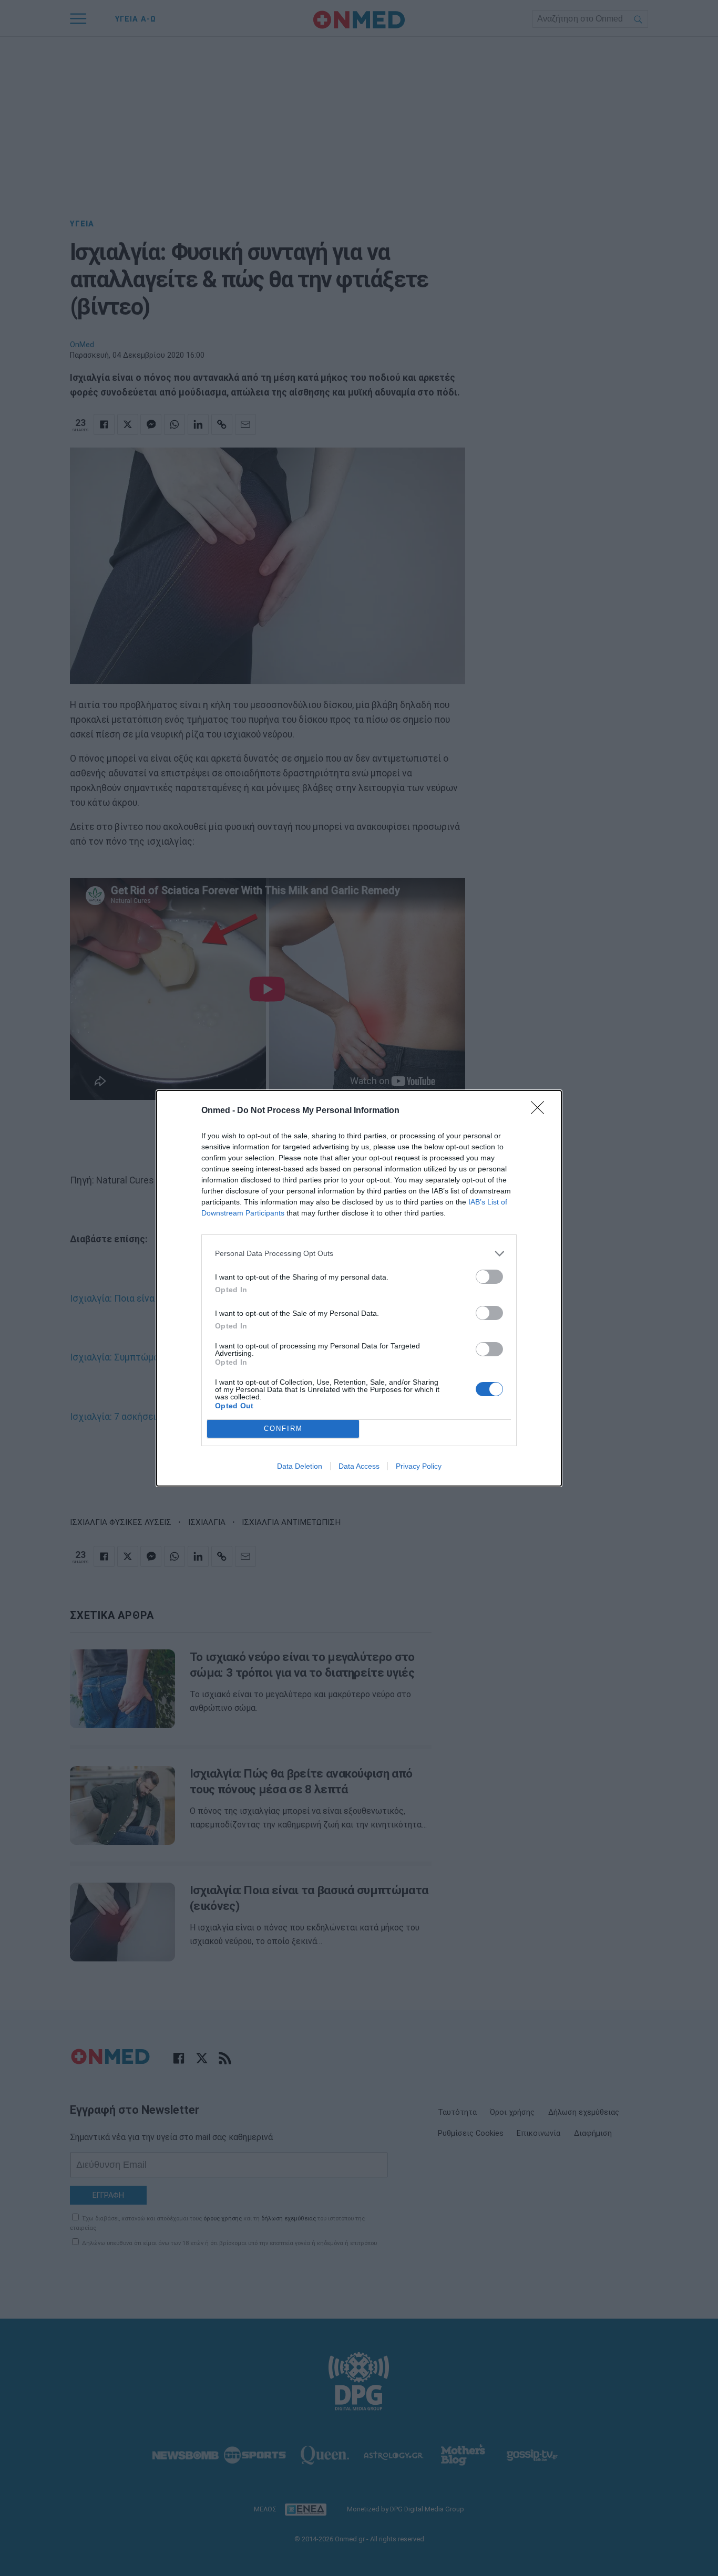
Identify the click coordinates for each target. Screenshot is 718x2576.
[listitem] (359, 1254)
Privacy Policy (419, 1466)
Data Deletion (300, 1466)
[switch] (489, 1277)
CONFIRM (283, 1429)
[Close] (541, 1111)
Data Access (359, 1466)
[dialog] (359, 1288)
